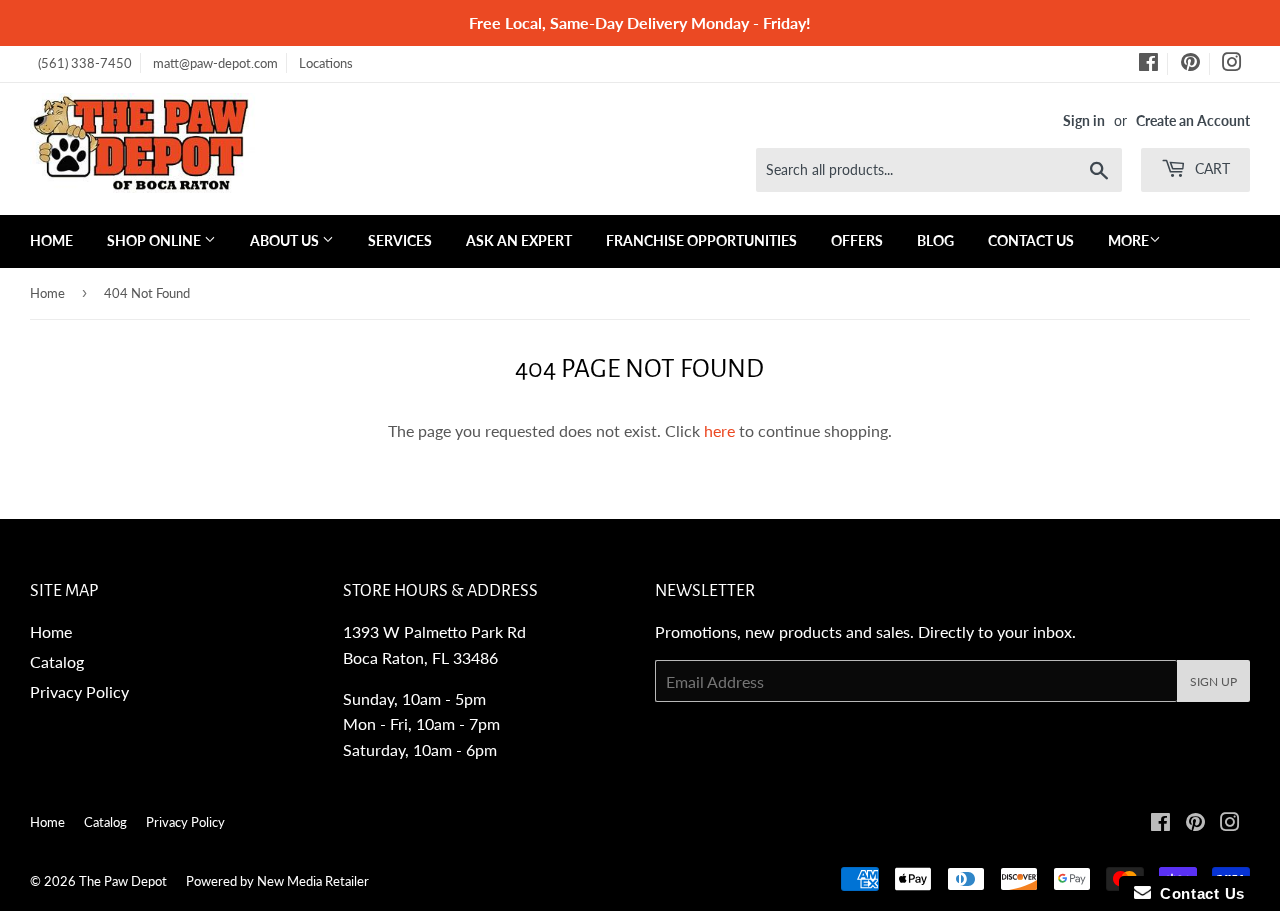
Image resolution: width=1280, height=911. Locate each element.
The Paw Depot (123, 881)
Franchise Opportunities (701, 240)
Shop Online (155, 240)
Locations (326, 63)
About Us (286, 240)
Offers (857, 240)
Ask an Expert (519, 240)
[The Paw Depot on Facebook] (1148, 65)
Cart (1210, 168)
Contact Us (1031, 240)
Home (51, 240)
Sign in (1084, 121)
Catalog (57, 661)
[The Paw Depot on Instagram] (1232, 65)
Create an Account (1193, 121)
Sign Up (1213, 681)
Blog (935, 240)
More (1128, 240)
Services (400, 240)
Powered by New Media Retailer (277, 881)
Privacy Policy (79, 691)
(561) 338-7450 (85, 63)
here (719, 430)
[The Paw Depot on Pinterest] (1190, 65)
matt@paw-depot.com (215, 63)
